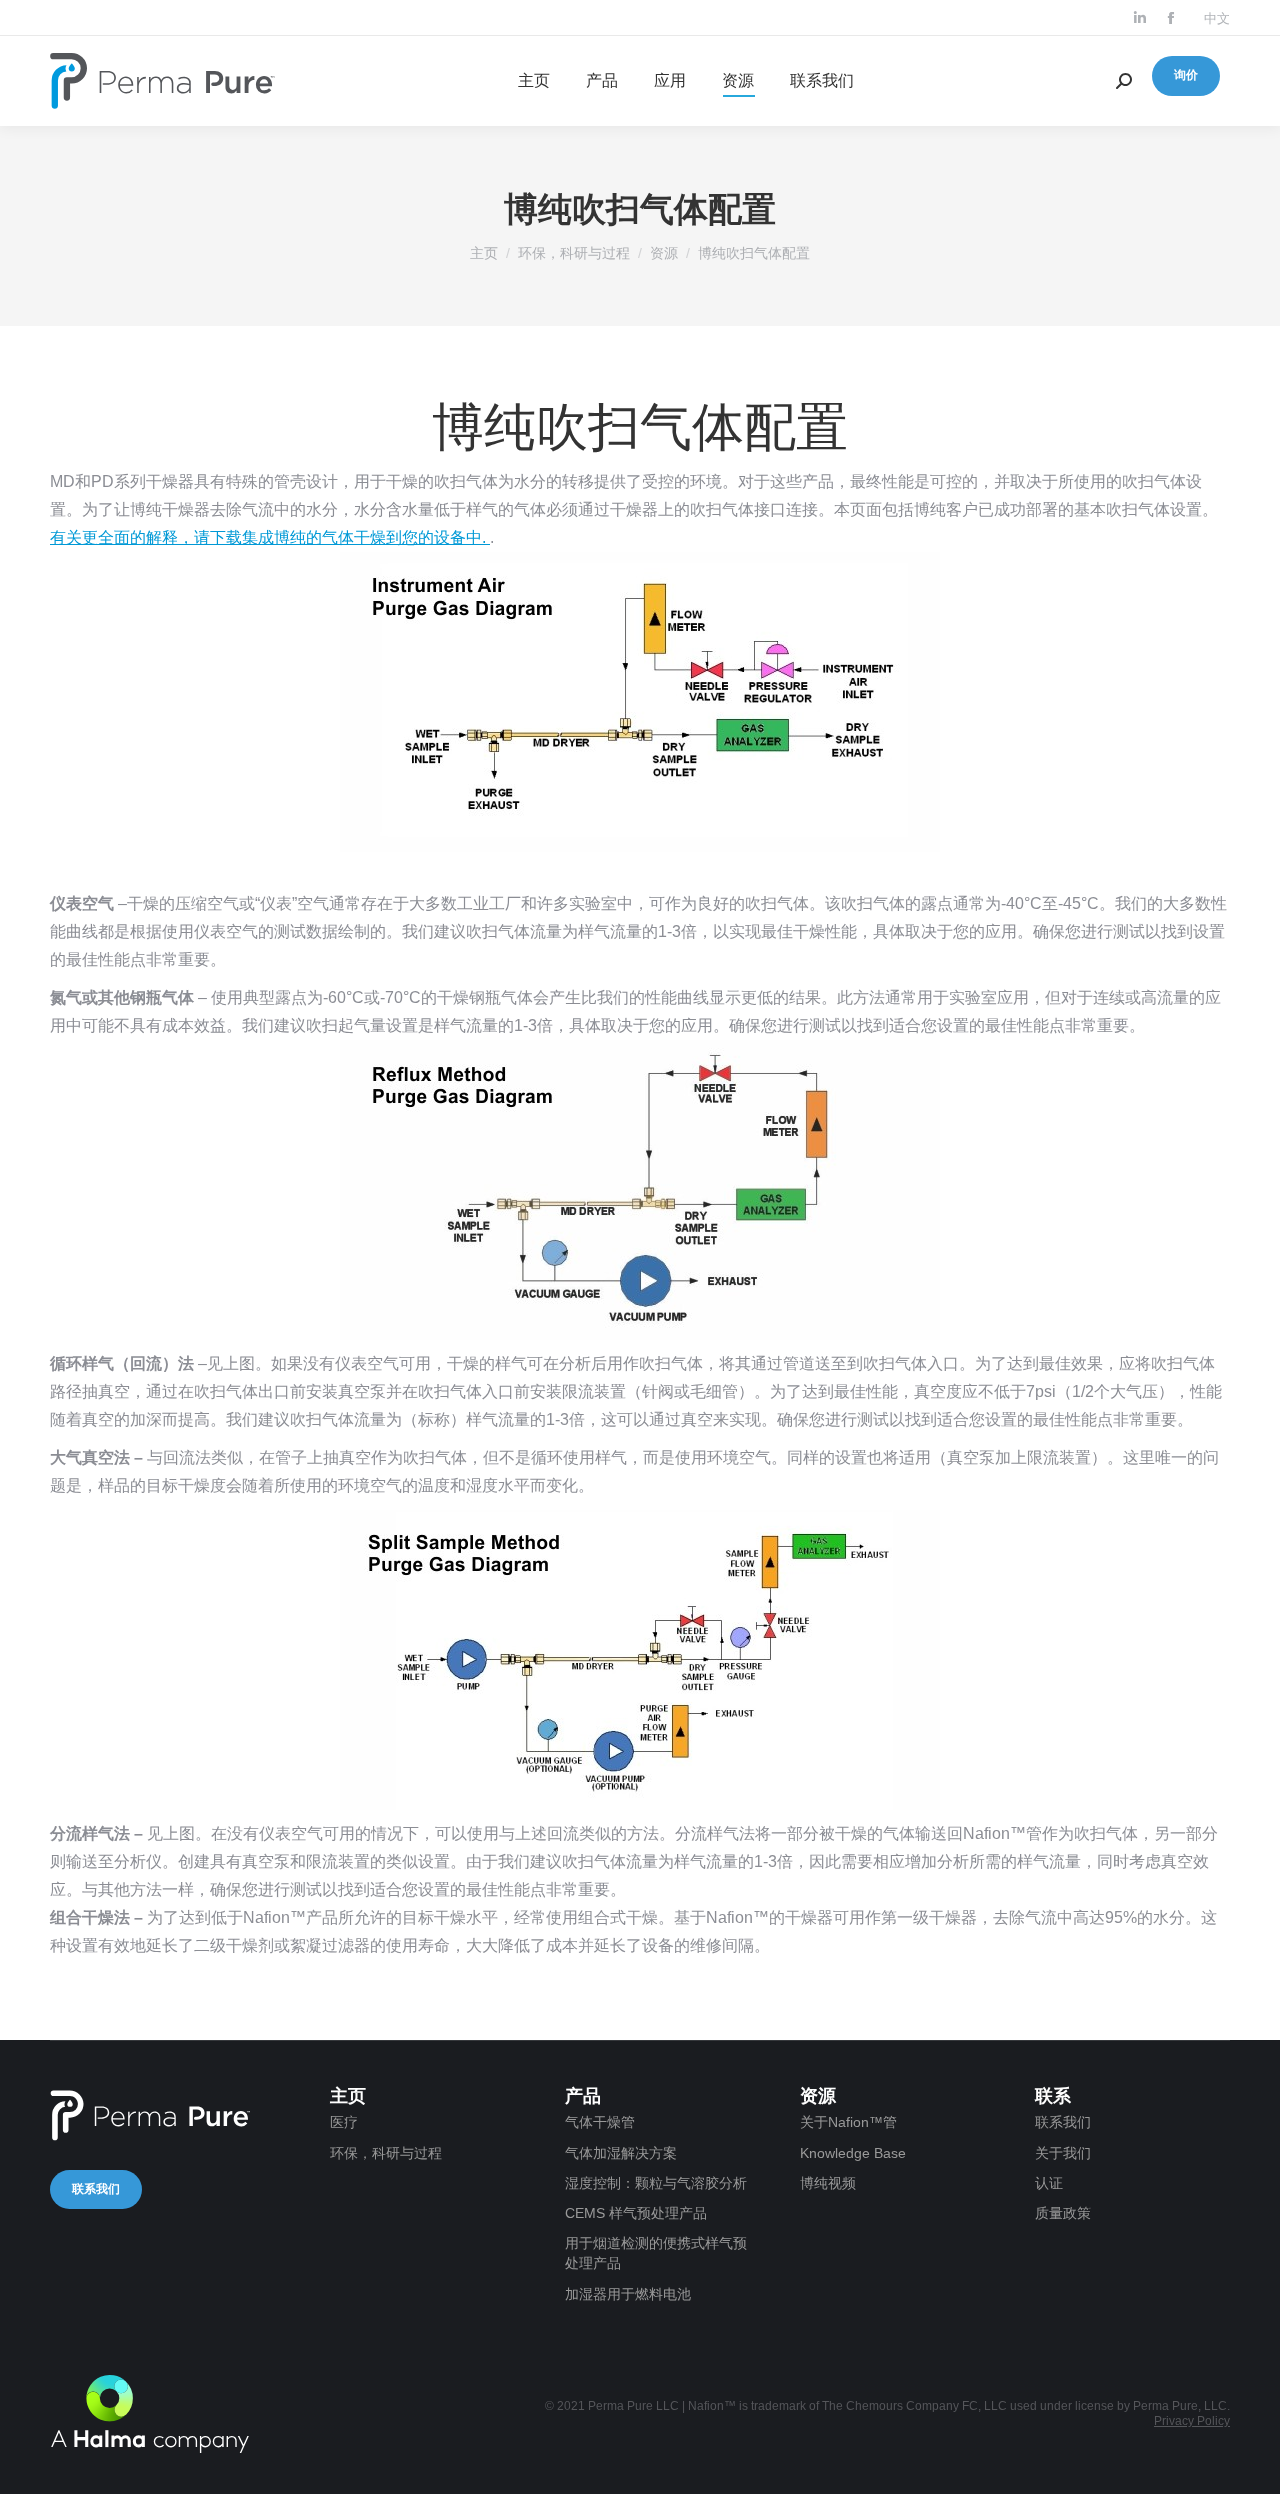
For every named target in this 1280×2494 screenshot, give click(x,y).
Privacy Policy (1192, 2421)
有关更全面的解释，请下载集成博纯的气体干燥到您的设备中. (270, 537)
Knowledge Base (853, 2153)
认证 (1049, 2183)
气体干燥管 (600, 2122)
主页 (484, 253)
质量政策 (1063, 2213)
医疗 (344, 2122)
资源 (664, 253)
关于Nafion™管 (848, 2122)
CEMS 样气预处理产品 (636, 2213)
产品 (583, 2096)
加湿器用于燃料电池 (628, 2294)
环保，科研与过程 (574, 253)
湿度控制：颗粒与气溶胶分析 (656, 2183)
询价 (1186, 75)
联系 (1053, 2096)
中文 (1217, 18)
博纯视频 (828, 2183)
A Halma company (150, 2414)
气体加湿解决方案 (621, 2153)
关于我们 (1063, 2153)
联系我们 (96, 2189)
